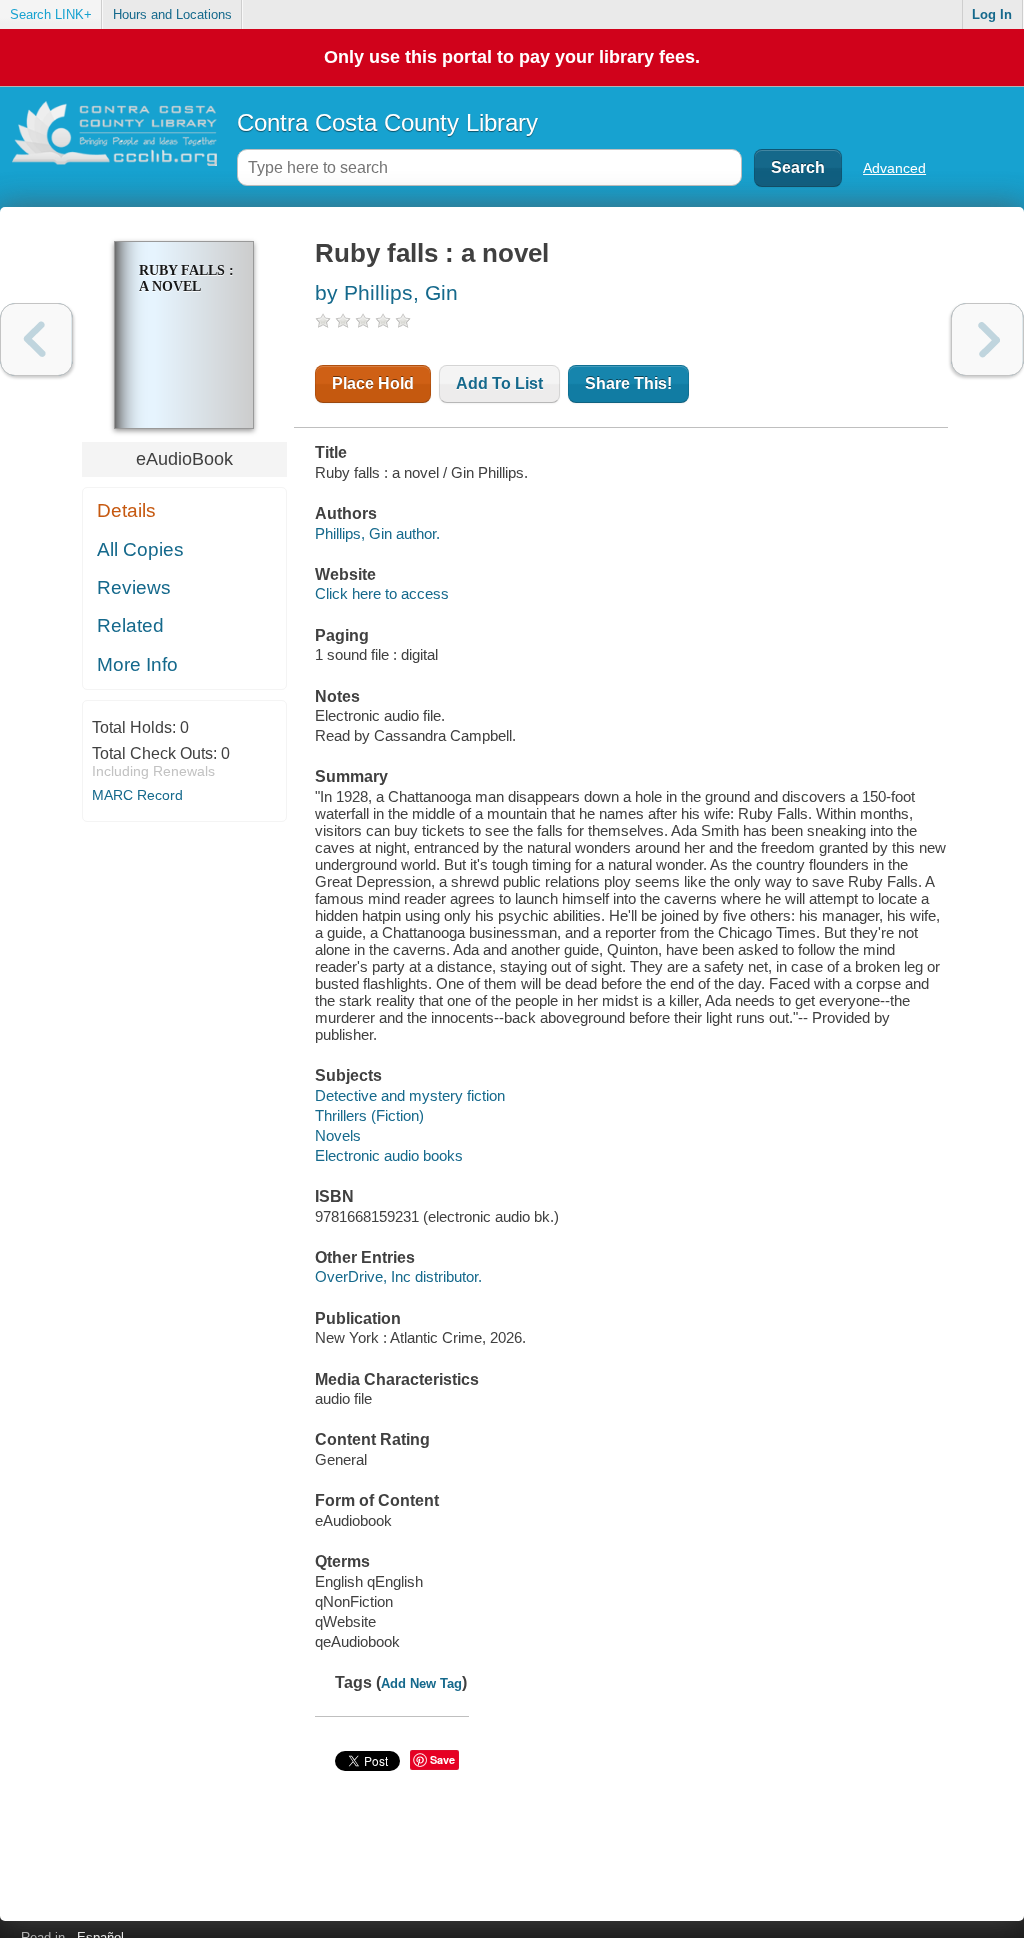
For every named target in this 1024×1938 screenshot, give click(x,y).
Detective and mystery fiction (410, 1095)
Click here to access (382, 593)
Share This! (628, 383)
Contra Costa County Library (387, 122)
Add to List (499, 383)
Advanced (894, 168)
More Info (137, 664)
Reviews (134, 587)
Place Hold (373, 383)
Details (126, 510)
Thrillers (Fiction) (369, 1115)
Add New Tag (421, 1683)
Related (130, 625)
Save (442, 1759)
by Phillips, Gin (386, 292)
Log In (992, 14)
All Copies (140, 549)
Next (987, 339)
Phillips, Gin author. (377, 533)
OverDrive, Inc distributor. (398, 1276)
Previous (36, 339)
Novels (338, 1135)
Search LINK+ (51, 14)
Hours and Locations (172, 14)
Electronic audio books (389, 1155)
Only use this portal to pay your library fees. (512, 57)
